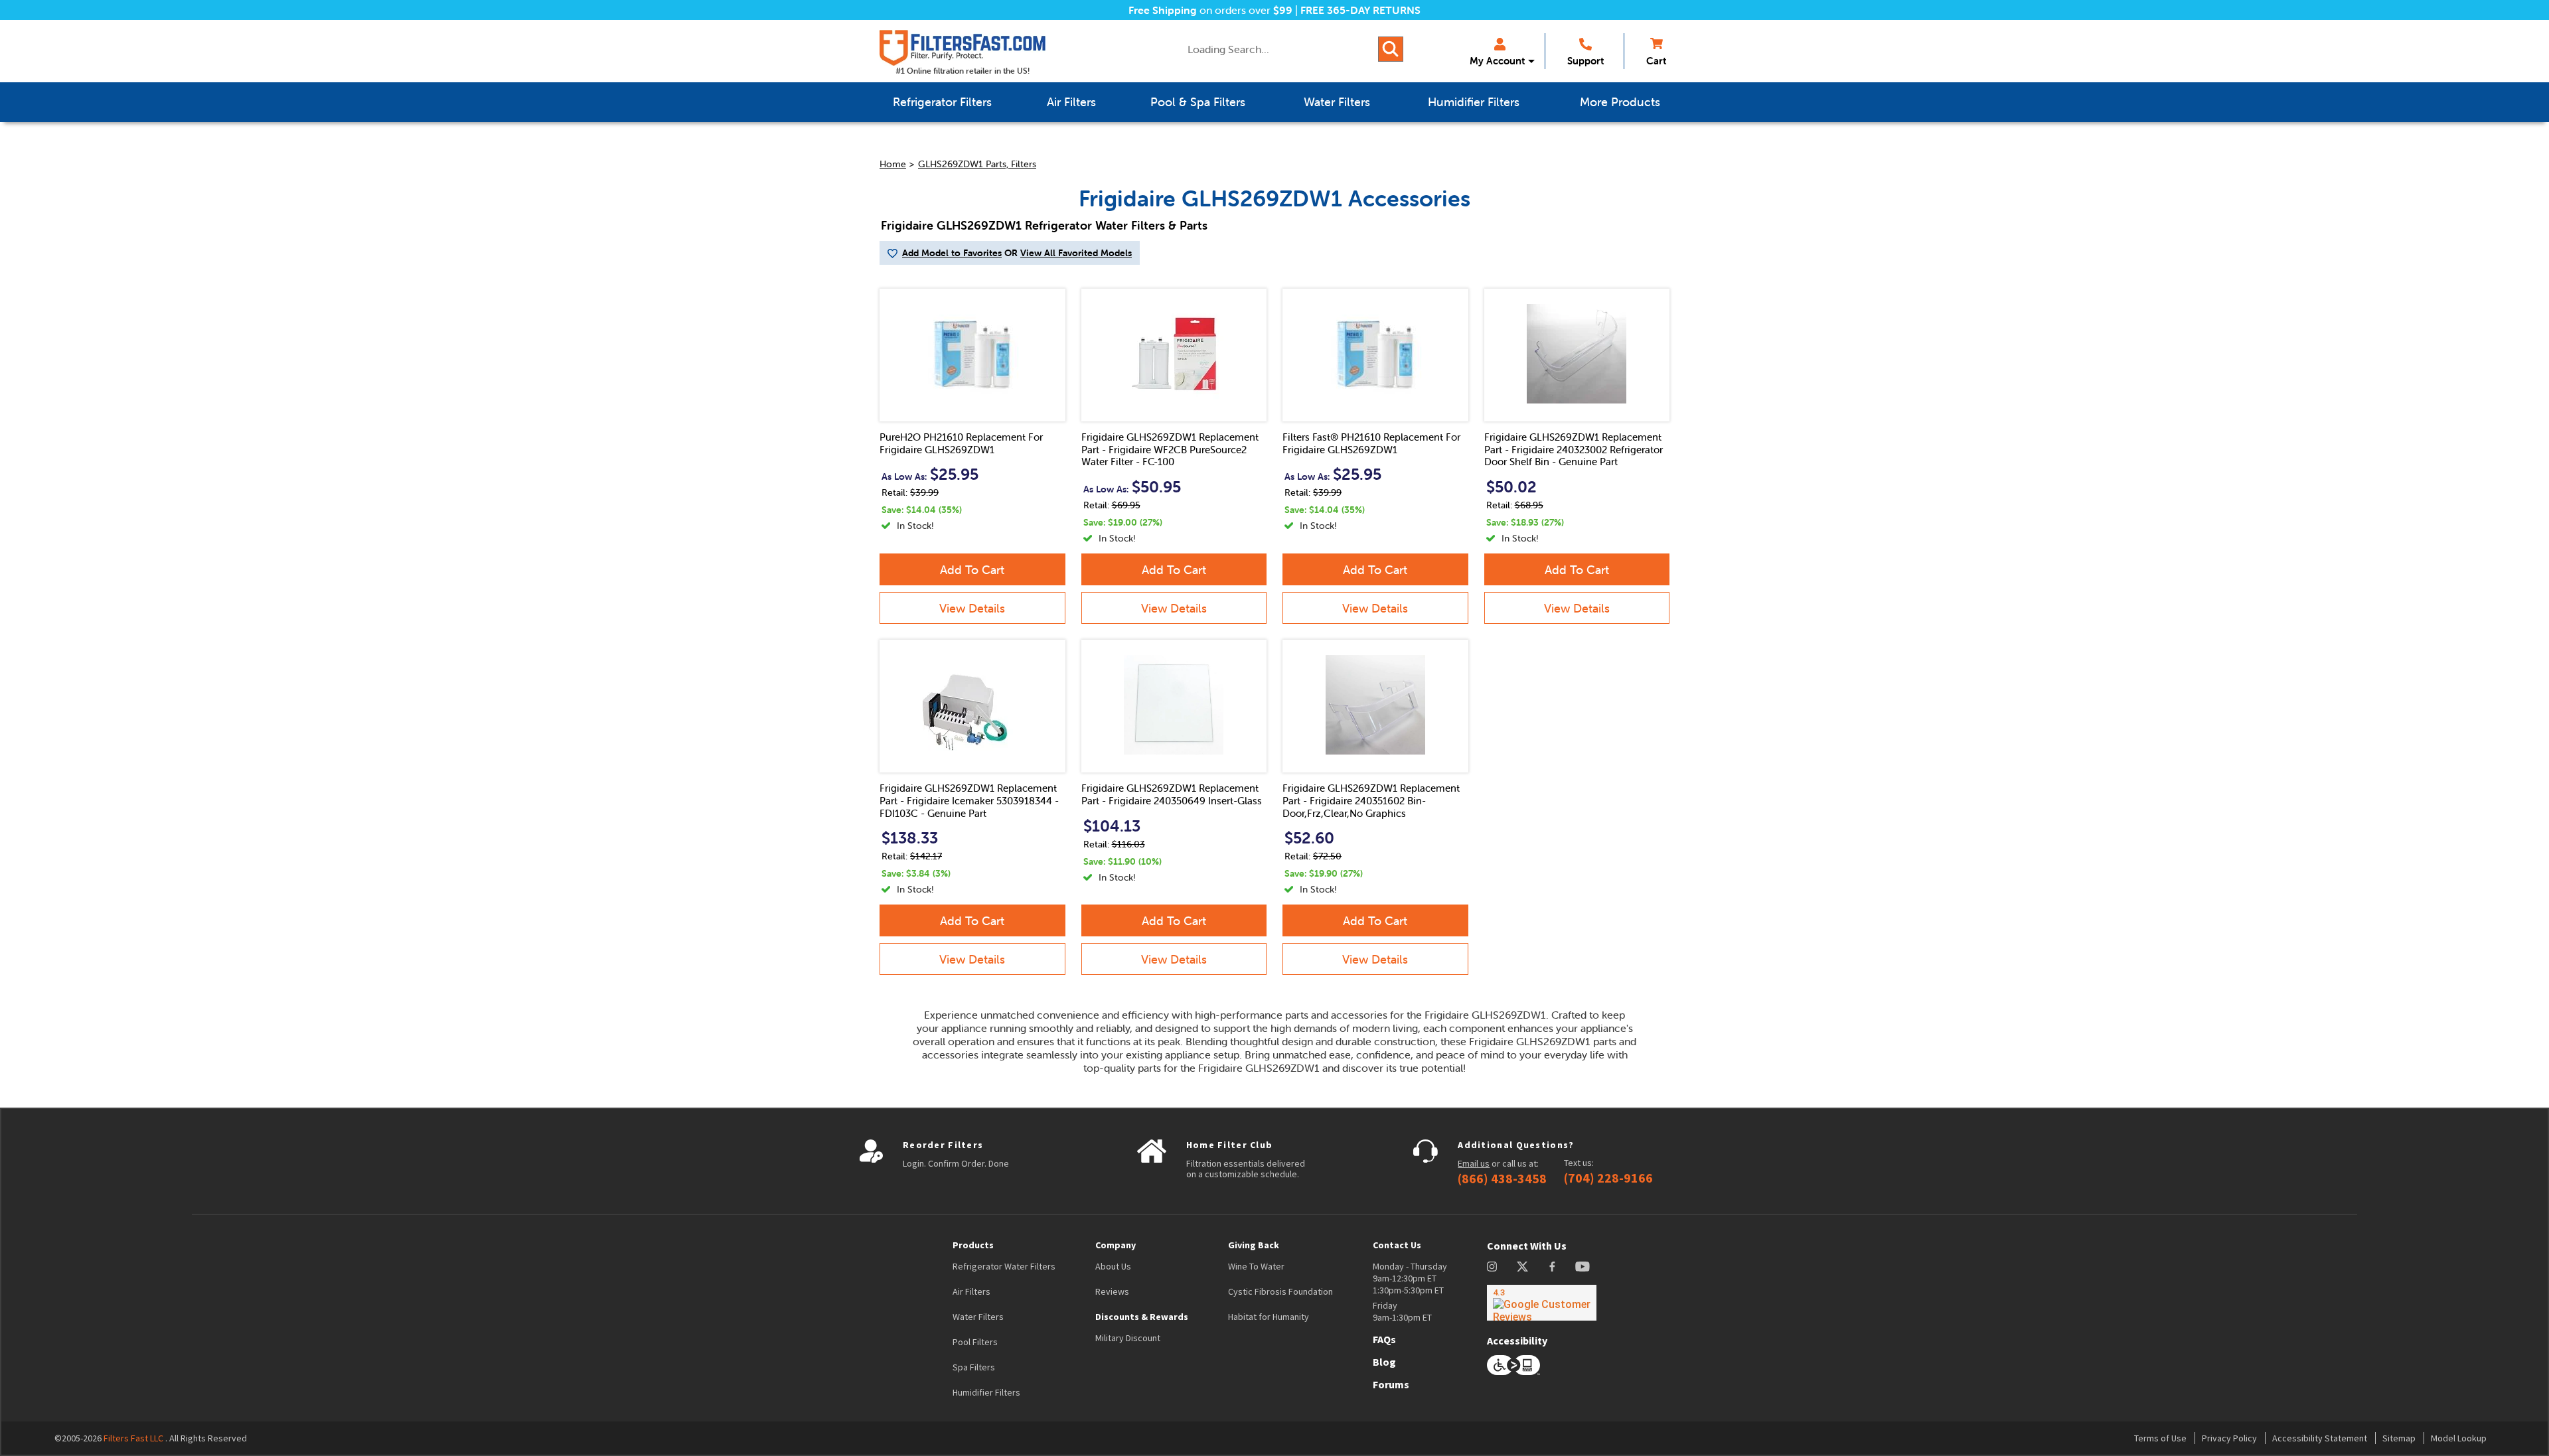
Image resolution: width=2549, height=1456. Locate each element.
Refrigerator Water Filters (1004, 1266)
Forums (1391, 1384)
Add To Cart (972, 570)
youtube (1583, 1267)
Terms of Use (2160, 1438)
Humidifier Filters (986, 1392)
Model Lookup (2459, 1438)
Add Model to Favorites (952, 253)
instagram (1492, 1267)
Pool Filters (975, 1342)
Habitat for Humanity (1269, 1317)
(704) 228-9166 (1608, 1178)
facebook (1552, 1267)
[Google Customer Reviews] (1542, 1303)
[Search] (1391, 49)
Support (1585, 61)
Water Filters (978, 1317)
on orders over (1210, 10)
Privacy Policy (2229, 1438)
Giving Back (1254, 1245)
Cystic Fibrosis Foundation (1280, 1291)
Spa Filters (974, 1367)
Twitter (1523, 1267)
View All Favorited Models (1076, 253)
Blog (1384, 1362)
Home (893, 164)
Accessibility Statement (2320, 1438)
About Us (1113, 1266)
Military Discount (1128, 1338)
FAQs (1384, 1339)
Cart (1656, 61)
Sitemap (2399, 1438)
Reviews (1112, 1291)
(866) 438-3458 (1502, 1179)
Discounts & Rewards (1142, 1317)
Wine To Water (1256, 1266)
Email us (1474, 1163)
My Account (1497, 61)
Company (1116, 1245)
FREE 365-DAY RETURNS (1360, 10)
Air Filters (971, 1291)
